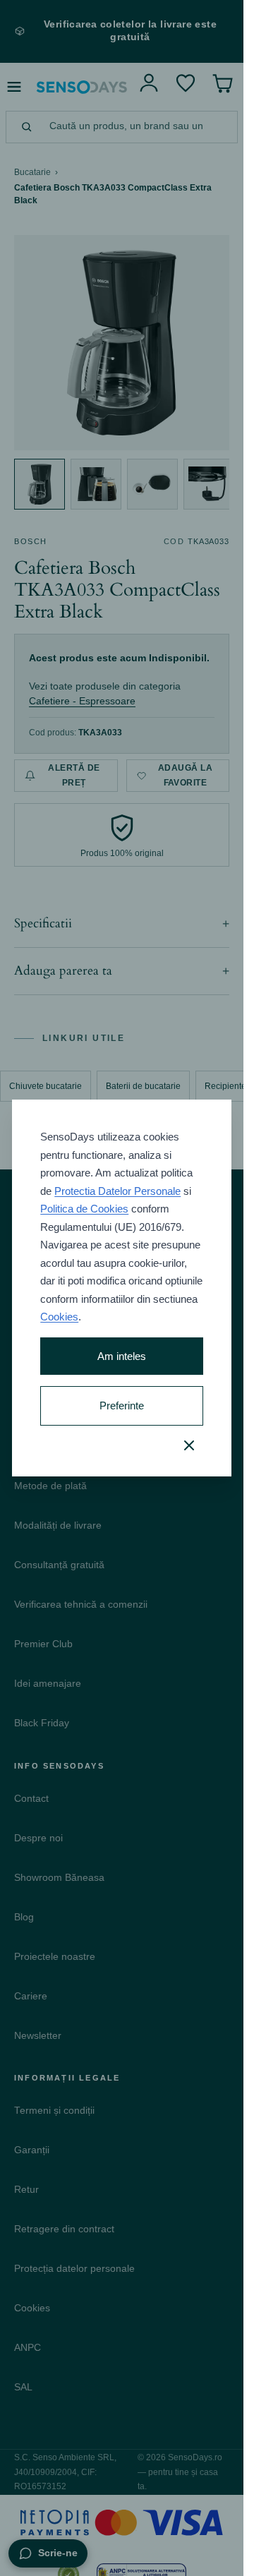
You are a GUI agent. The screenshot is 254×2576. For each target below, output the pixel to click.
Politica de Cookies (84, 1209)
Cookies (59, 1317)
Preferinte (122, 1406)
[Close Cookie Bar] (189, 1445)
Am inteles (122, 1356)
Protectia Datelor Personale (117, 1191)
